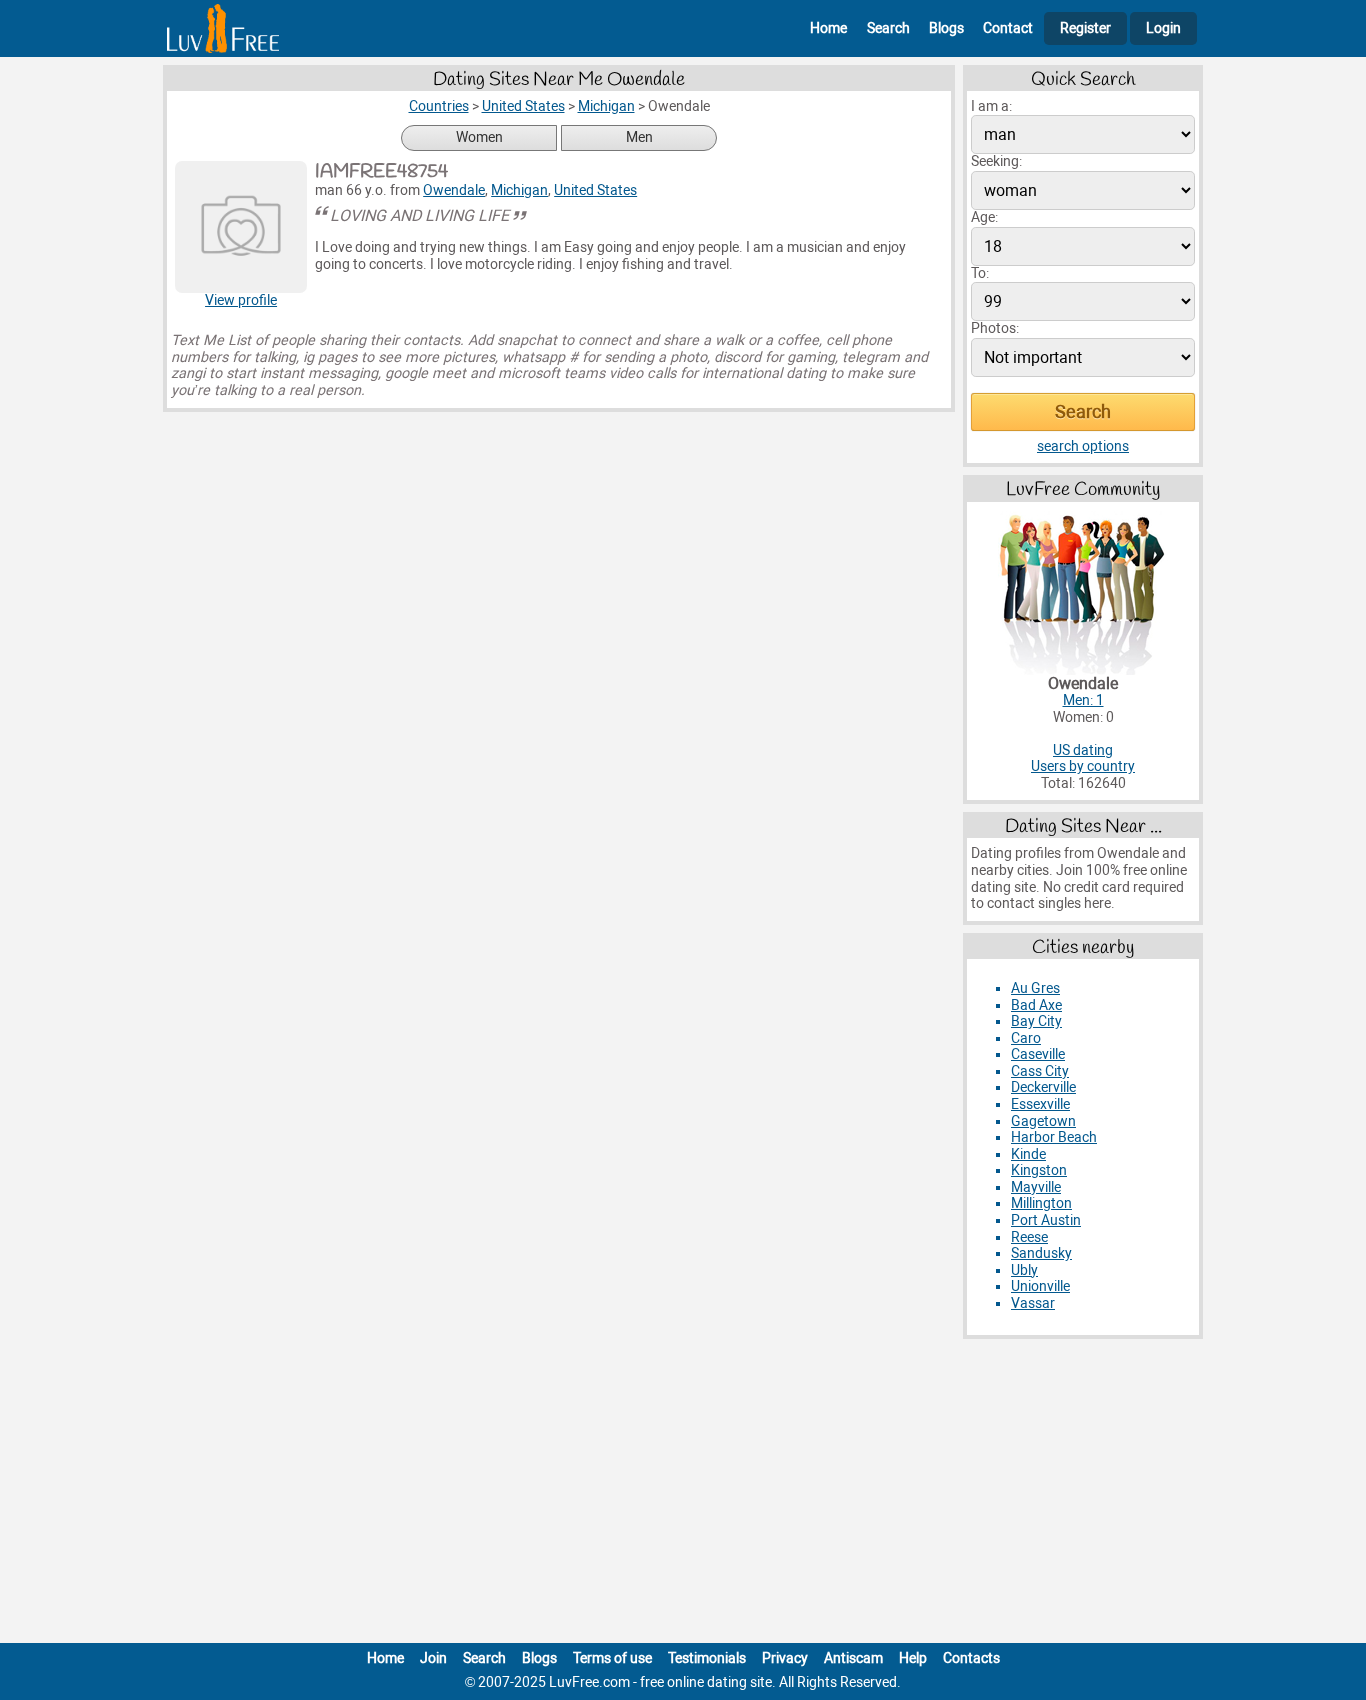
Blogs (946, 28)
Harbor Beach (1054, 1137)
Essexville (1040, 1104)
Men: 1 (1083, 700)
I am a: (991, 106)
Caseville (1038, 1054)
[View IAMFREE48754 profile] (241, 227)
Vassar (1033, 1303)
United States (595, 190)
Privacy (785, 1658)
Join (433, 1658)
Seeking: (996, 161)
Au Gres (1035, 988)
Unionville (1040, 1286)
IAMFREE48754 (381, 172)
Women (479, 137)
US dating (1083, 750)
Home (828, 28)
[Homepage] (223, 28)
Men (639, 137)
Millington (1041, 1203)
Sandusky (1041, 1253)
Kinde (1028, 1154)
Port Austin (1046, 1220)
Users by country (1083, 766)
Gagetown (1043, 1121)
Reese (1029, 1237)
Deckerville (1043, 1087)
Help (913, 1658)
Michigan (519, 190)
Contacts (971, 1658)
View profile (241, 300)
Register (1085, 28)
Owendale (454, 190)
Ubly (1024, 1270)
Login (1163, 28)
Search (888, 28)
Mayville (1036, 1187)
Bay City (1036, 1021)
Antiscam (853, 1658)
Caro (1026, 1038)
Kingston (1039, 1170)
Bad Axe (1036, 1005)
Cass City (1040, 1071)
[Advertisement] (683, 1495)
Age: (984, 217)
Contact (1008, 28)
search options (1083, 446)
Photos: (995, 328)
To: (980, 273)
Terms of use (612, 1658)
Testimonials (707, 1658)
